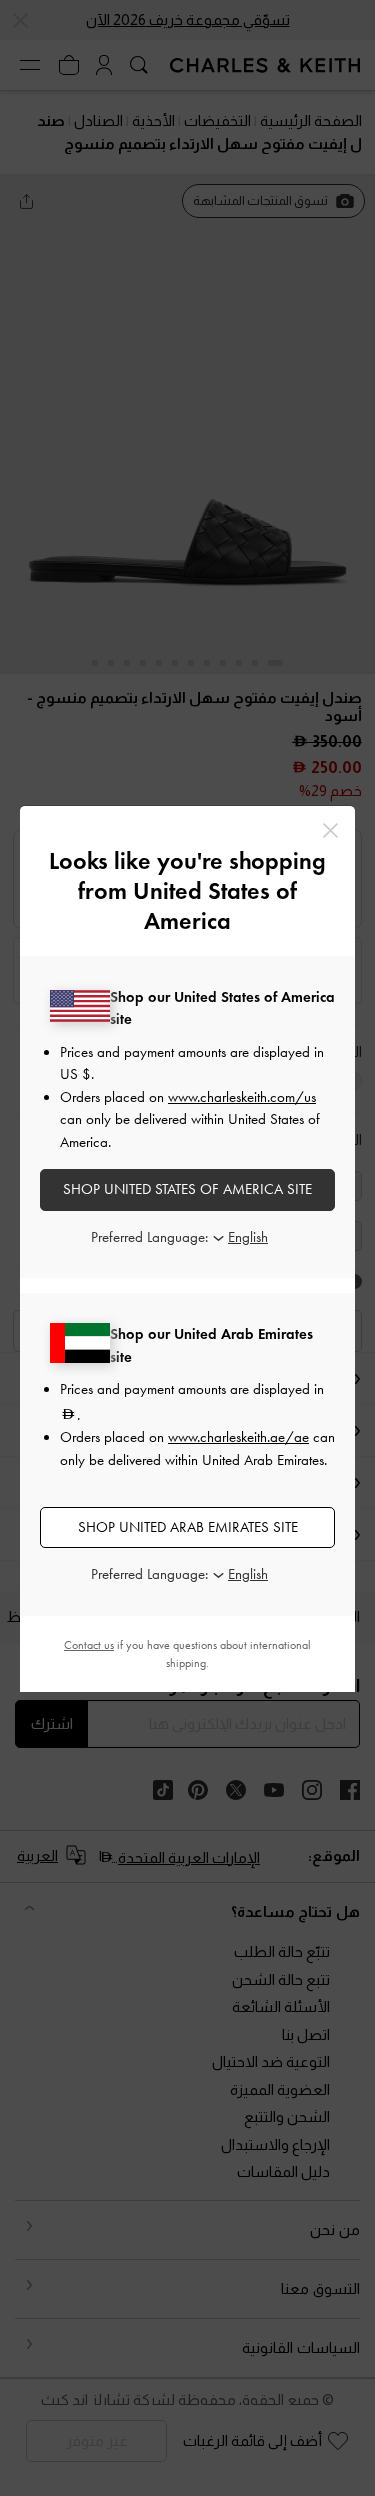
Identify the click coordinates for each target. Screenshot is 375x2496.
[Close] (330, 830)
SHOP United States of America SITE (187, 1189)
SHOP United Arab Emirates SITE (188, 1527)
